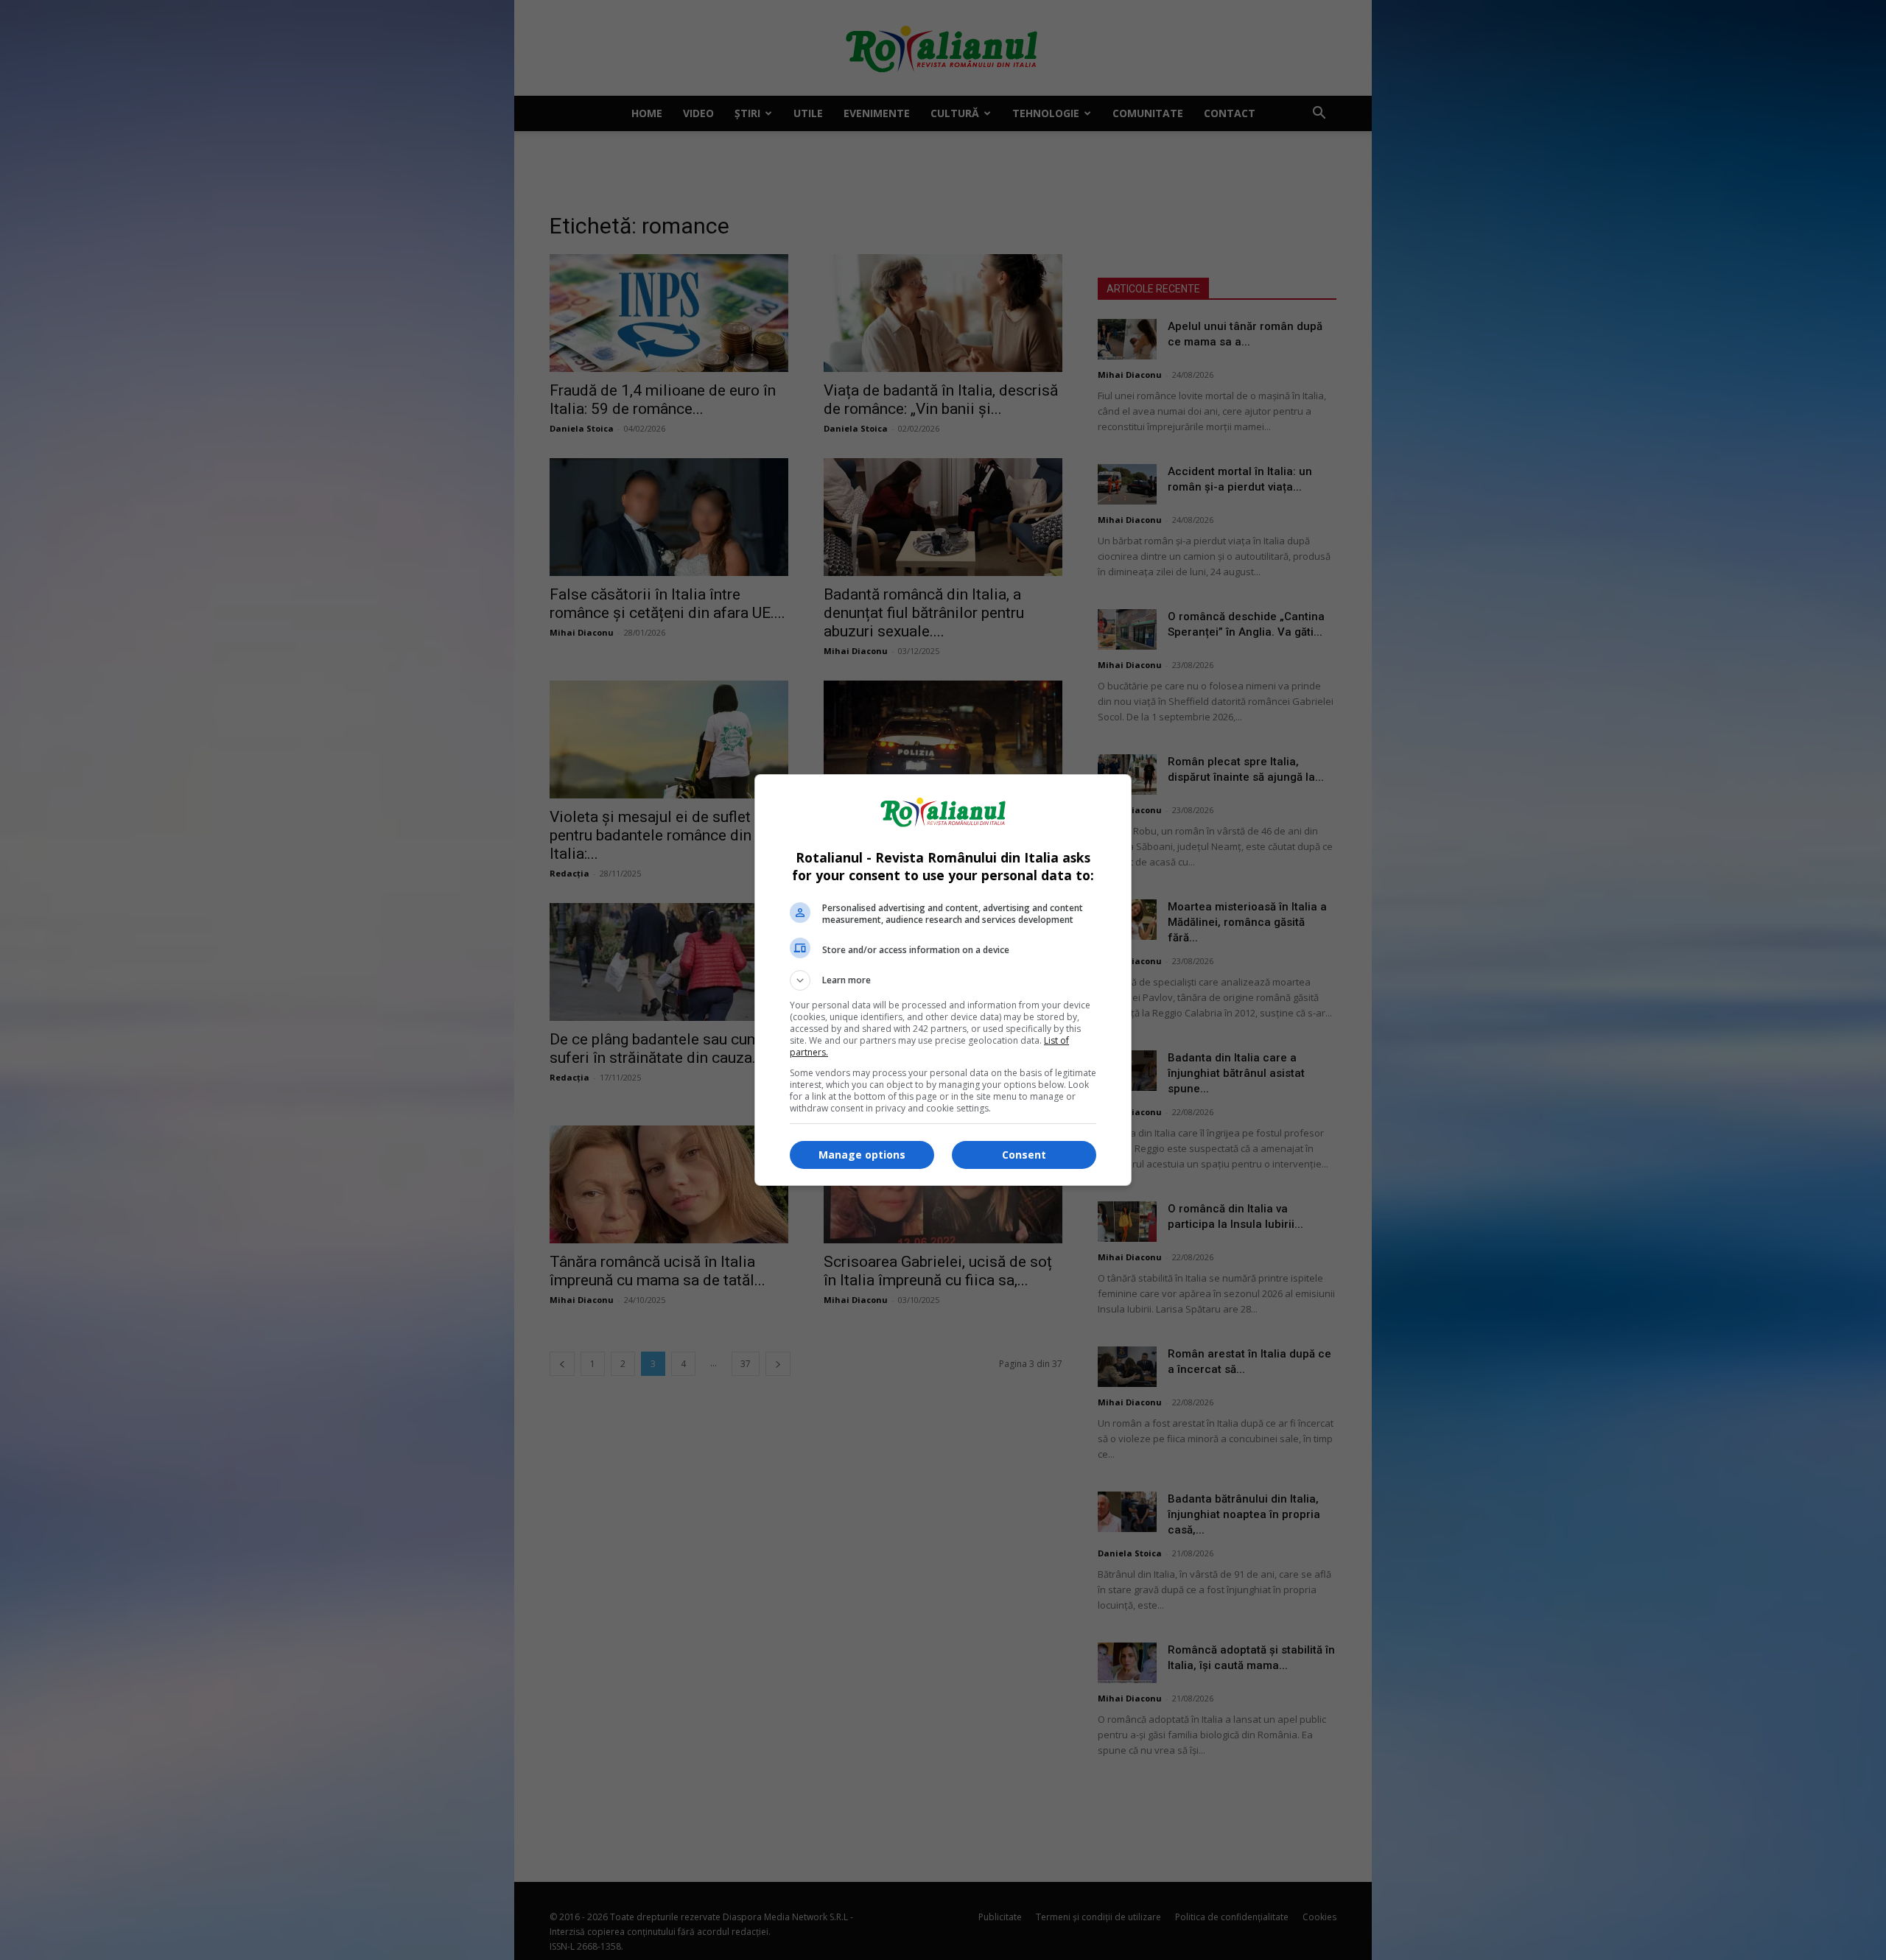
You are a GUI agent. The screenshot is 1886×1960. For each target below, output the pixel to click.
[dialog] (943, 980)
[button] (943, 980)
